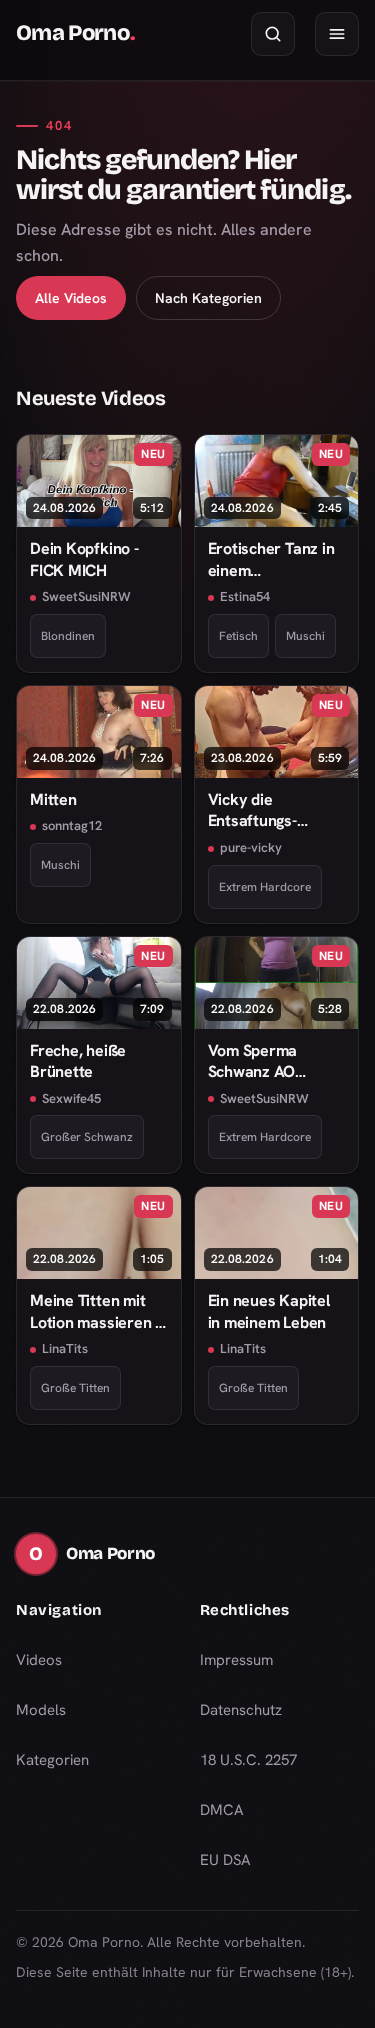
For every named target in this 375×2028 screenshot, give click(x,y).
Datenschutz (241, 1710)
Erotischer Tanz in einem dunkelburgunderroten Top (277, 559)
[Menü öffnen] (337, 34)
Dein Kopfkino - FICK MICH (84, 559)
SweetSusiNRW (86, 596)
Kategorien (52, 1760)
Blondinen (68, 636)
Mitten (53, 799)
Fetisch (238, 636)
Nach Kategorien (208, 298)
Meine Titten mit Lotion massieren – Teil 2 (96, 1311)
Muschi (305, 636)
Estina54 (245, 596)
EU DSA (225, 1860)
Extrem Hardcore (265, 887)
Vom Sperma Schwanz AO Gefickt (253, 1061)
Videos (39, 1660)
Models (41, 1710)
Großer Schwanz (87, 1137)
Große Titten (75, 1388)
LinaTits (65, 1348)
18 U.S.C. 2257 (248, 1760)
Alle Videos (71, 298)
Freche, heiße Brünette (78, 1061)
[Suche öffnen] (273, 34)
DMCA (222, 1810)
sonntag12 (72, 825)
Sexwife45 (71, 1098)
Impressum (236, 1660)
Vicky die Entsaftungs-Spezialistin (252, 810)
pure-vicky (251, 847)
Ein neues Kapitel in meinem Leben (269, 1311)
